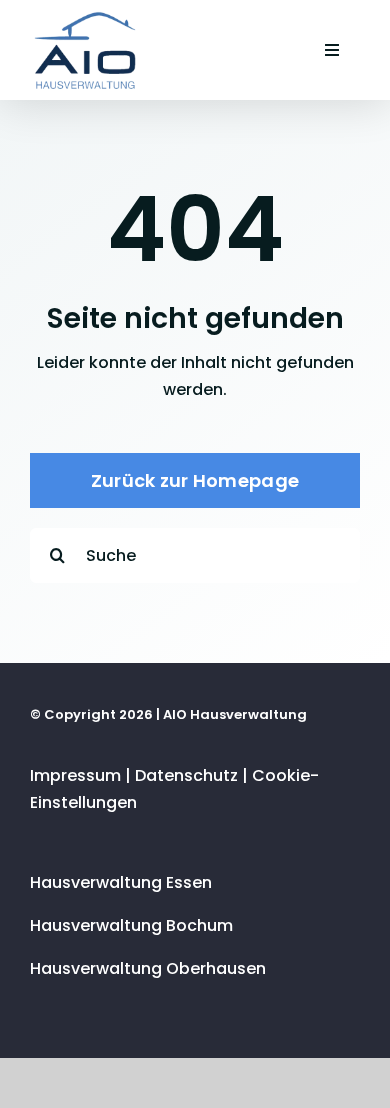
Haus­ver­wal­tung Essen (121, 882)
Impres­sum (75, 775)
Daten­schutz (186, 775)
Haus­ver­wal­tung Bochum (131, 925)
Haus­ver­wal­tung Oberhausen (148, 968)
